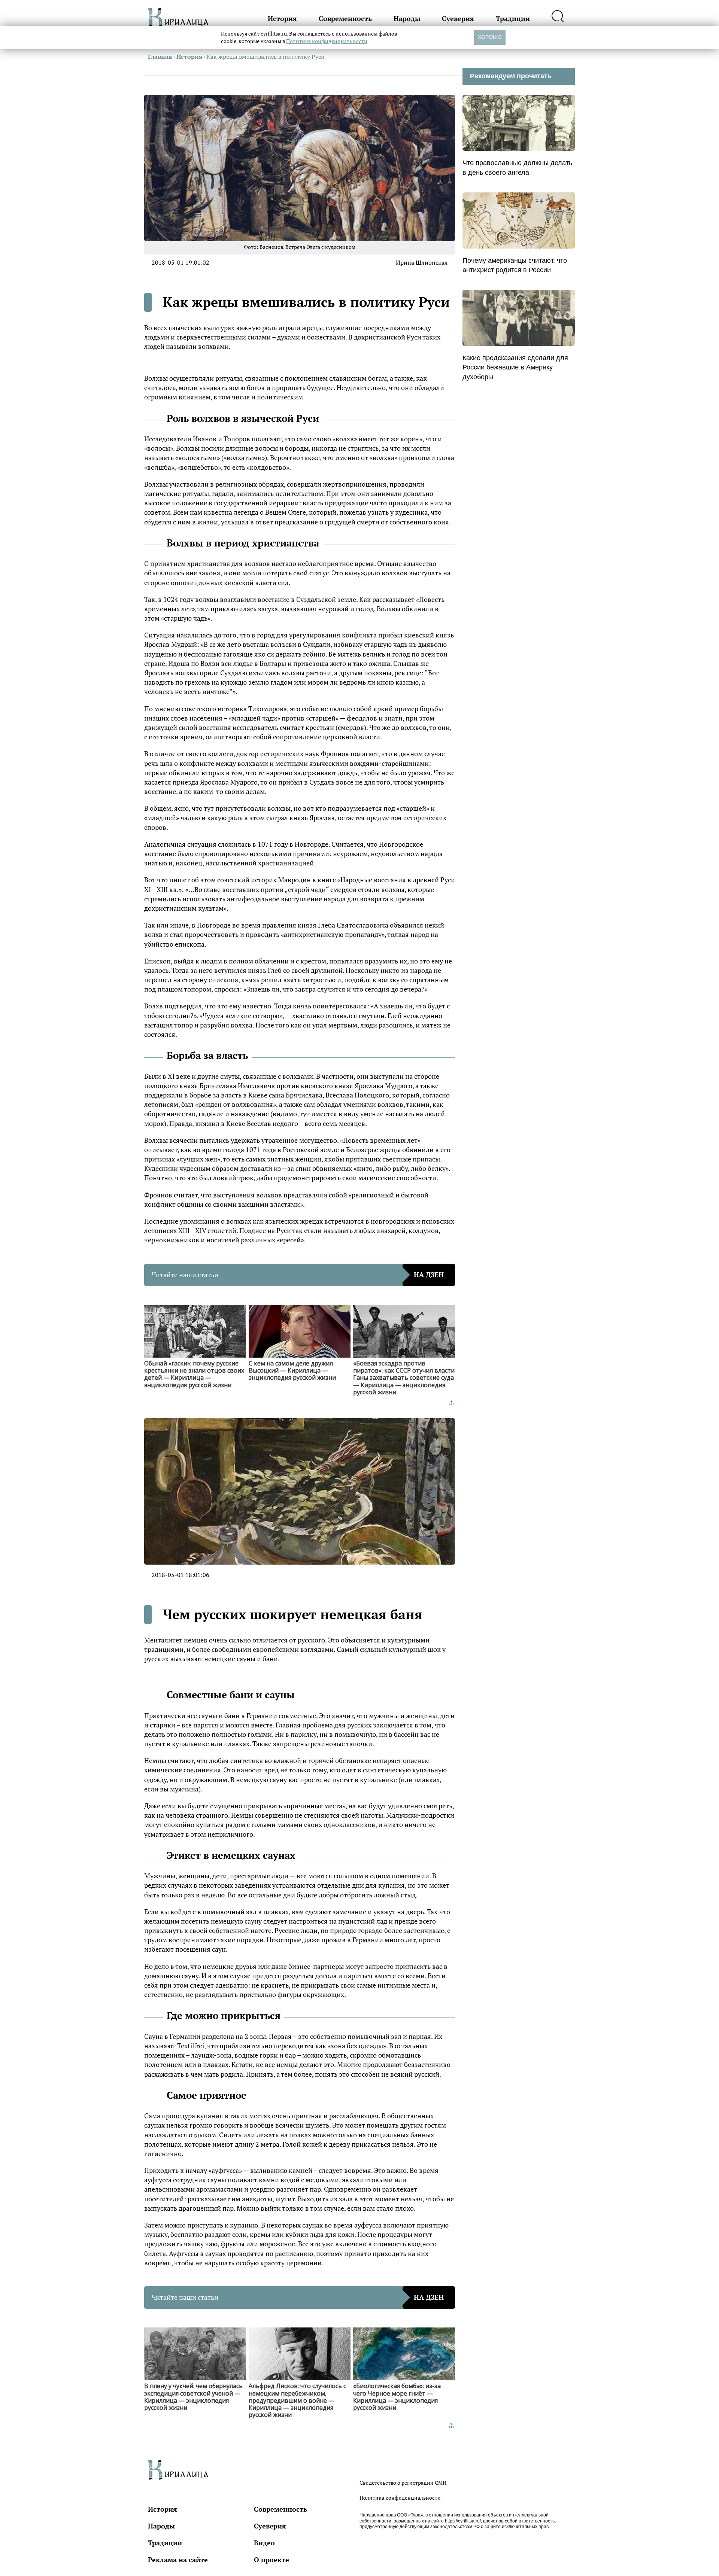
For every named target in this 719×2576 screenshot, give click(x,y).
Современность (345, 18)
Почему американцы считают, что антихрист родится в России (515, 265)
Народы (407, 18)
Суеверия (458, 18)
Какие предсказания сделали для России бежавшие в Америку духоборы (515, 367)
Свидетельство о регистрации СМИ (403, 2483)
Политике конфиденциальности (327, 41)
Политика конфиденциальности (400, 2498)
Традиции (513, 18)
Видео (264, 2543)
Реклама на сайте (178, 2560)
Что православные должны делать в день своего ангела (517, 168)
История (282, 18)
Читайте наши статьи (298, 1275)
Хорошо (490, 37)
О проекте (271, 2560)
